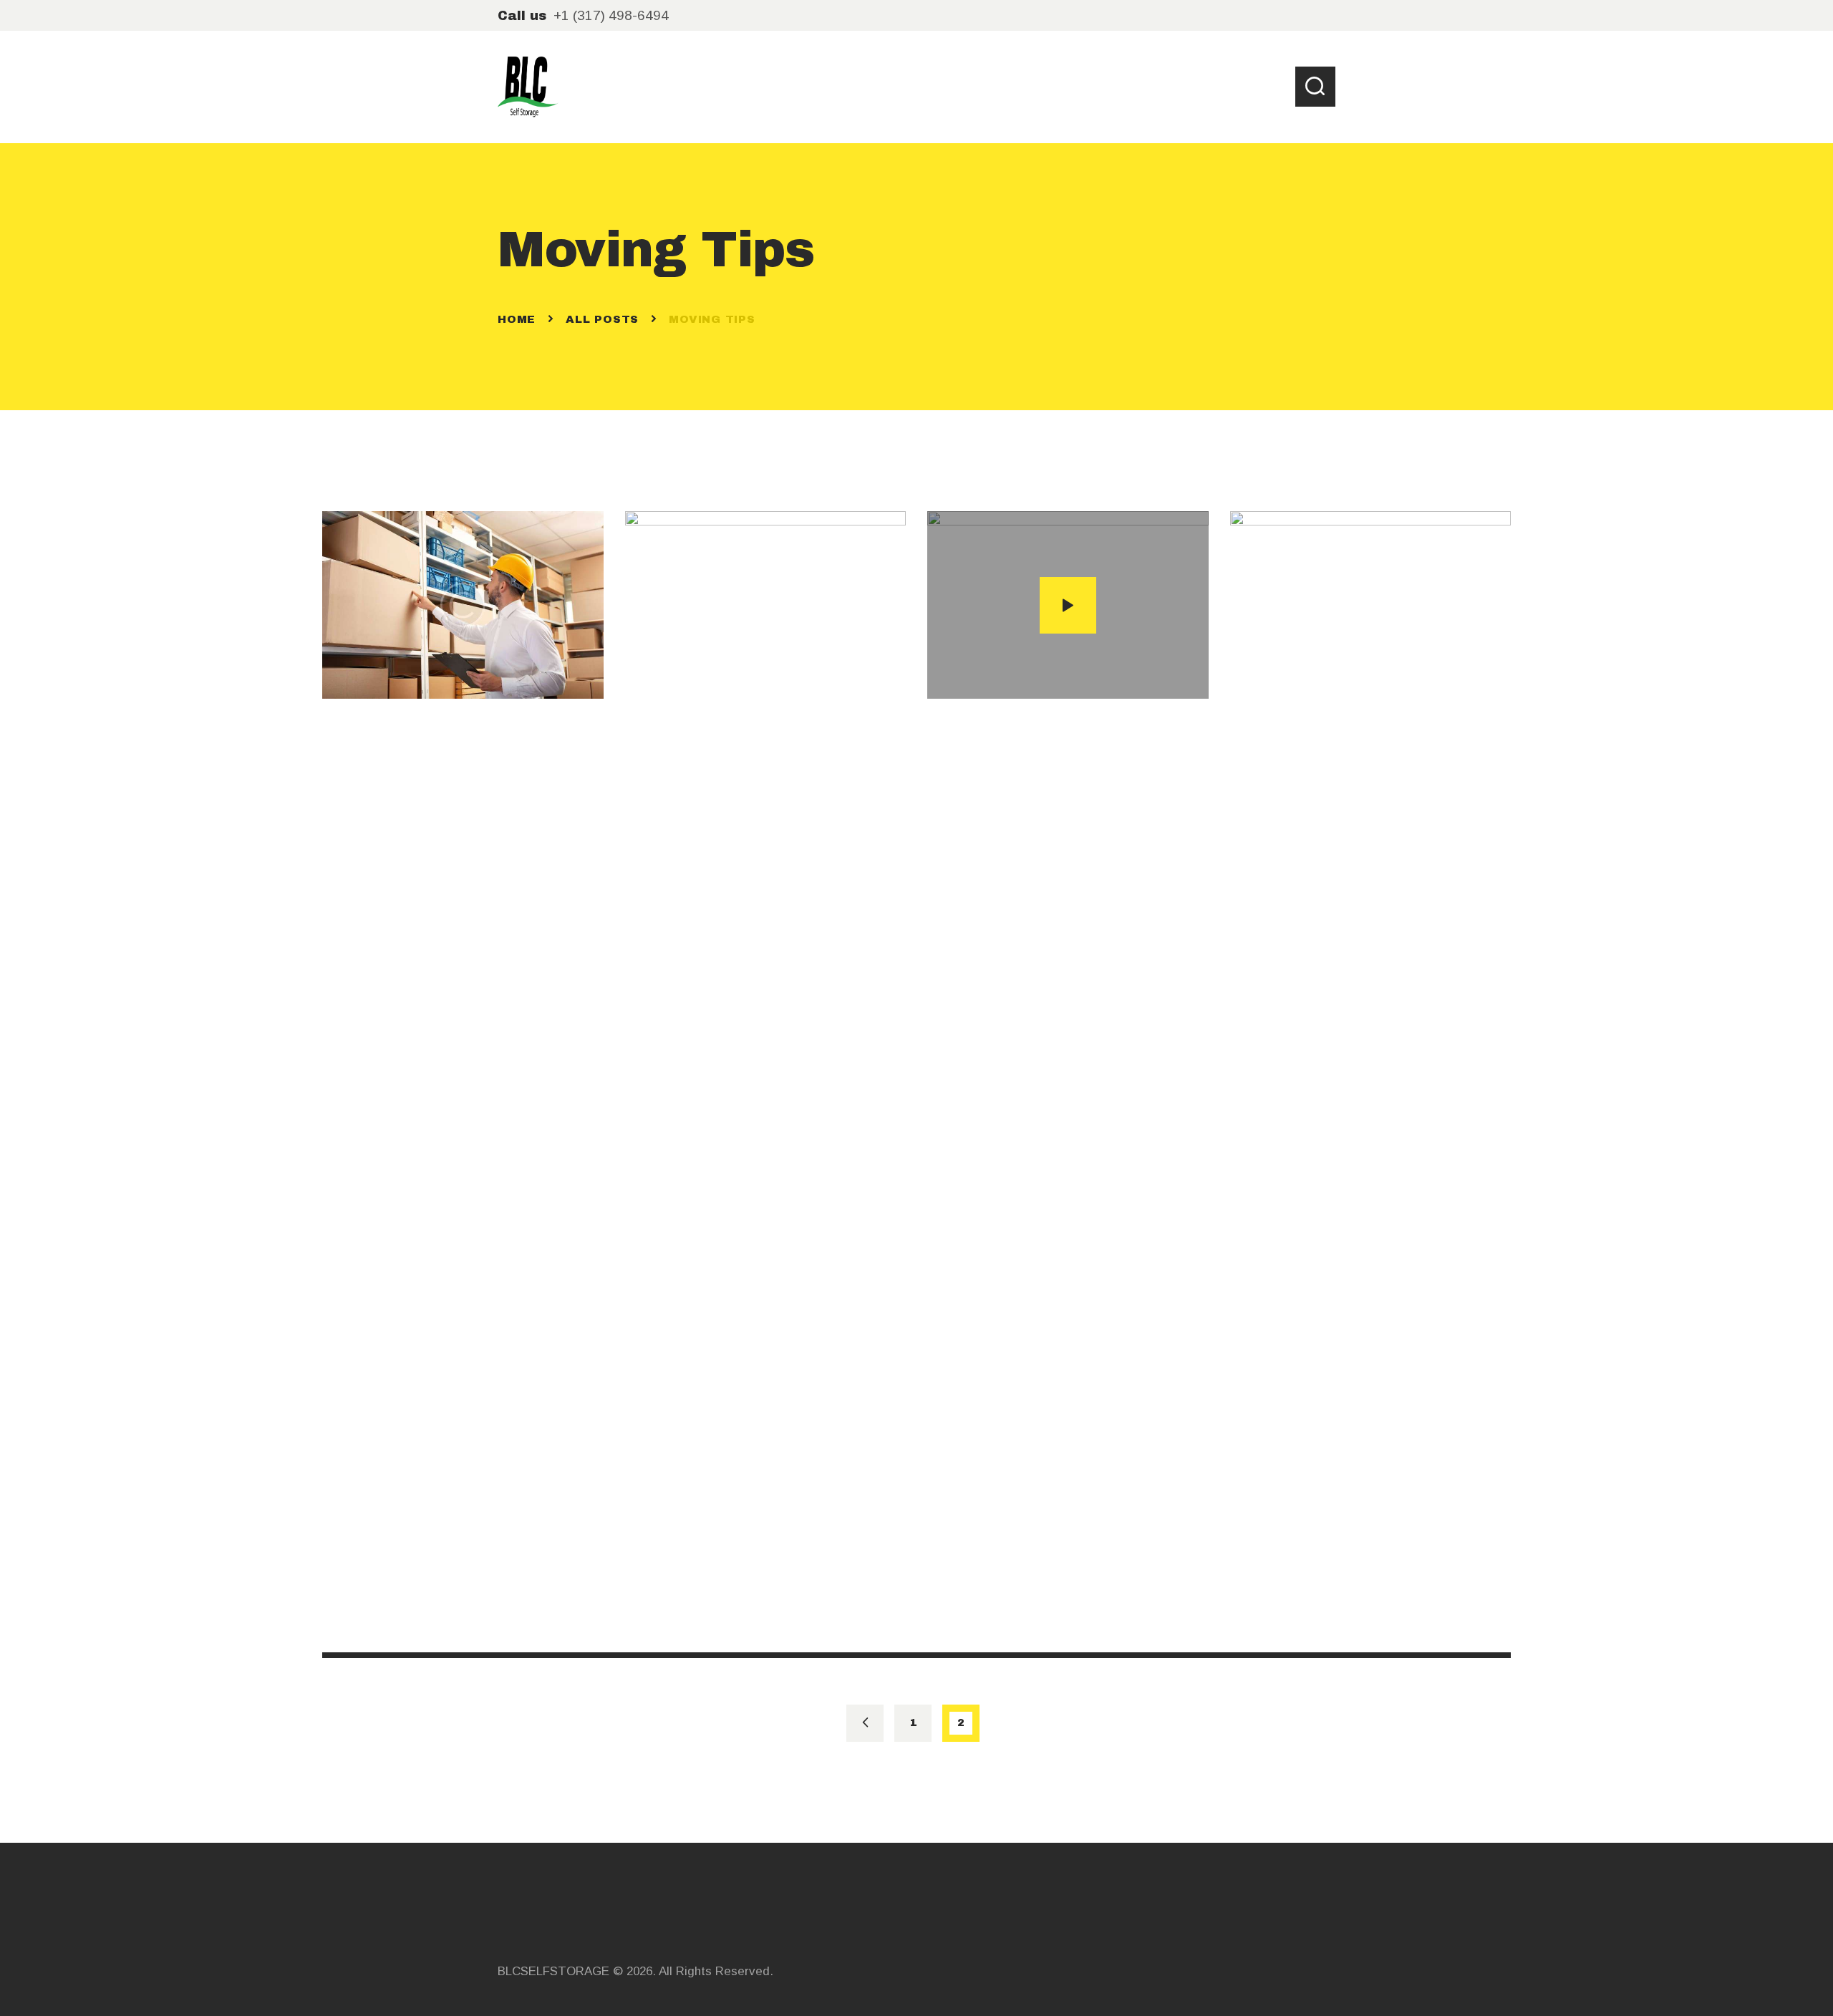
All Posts (602, 319)
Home (517, 319)
